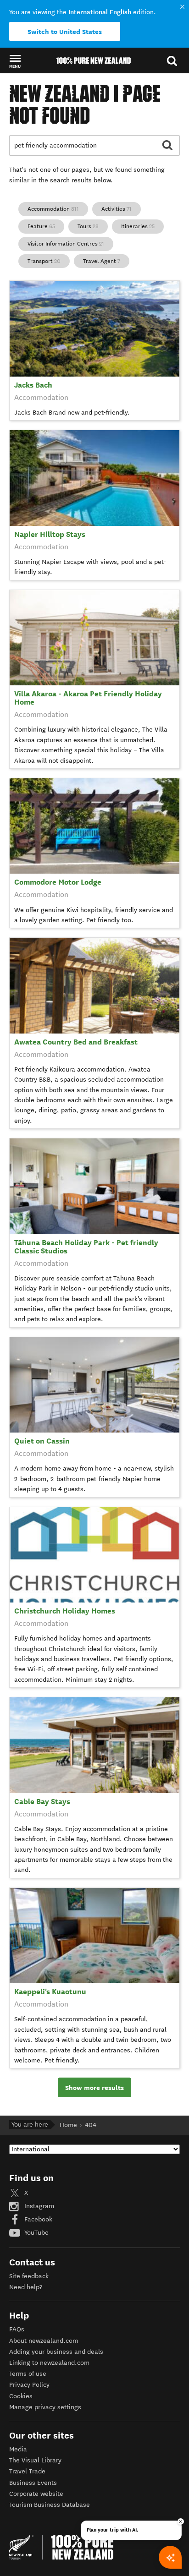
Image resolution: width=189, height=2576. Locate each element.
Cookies (21, 2396)
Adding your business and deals (56, 2352)
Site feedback (29, 2276)
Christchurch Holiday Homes (65, 1611)
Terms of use (28, 2374)
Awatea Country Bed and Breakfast (76, 1042)
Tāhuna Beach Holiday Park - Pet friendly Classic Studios (86, 1247)
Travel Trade (27, 2471)
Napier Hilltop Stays (50, 534)
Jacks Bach (33, 385)
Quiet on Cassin (42, 1441)
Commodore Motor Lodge (58, 882)
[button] (15, 61)
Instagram (38, 2206)
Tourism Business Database (50, 2505)
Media (18, 2449)
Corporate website (36, 2494)
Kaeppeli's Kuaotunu (50, 1992)
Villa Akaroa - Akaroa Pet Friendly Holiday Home (88, 698)
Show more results (94, 2088)
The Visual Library (35, 2460)
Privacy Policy (29, 2385)
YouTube (36, 2233)
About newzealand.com (44, 2341)
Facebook (37, 2219)
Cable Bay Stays (42, 1802)
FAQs (17, 2329)
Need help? (26, 2287)
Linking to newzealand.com (49, 2363)
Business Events (33, 2483)
